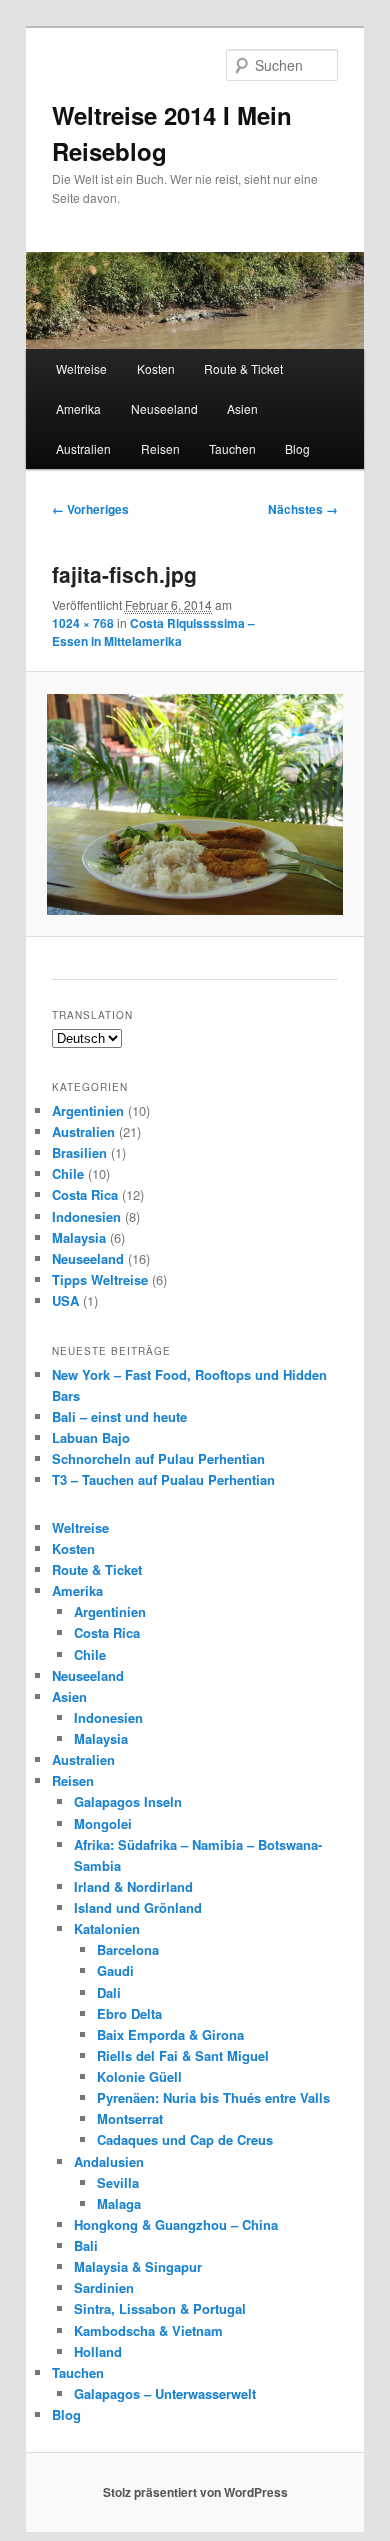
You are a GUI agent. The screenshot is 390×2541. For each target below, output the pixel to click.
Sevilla (118, 2182)
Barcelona (128, 1949)
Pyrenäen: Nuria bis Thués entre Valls (213, 2097)
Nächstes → (303, 509)
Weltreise (81, 368)
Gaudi (115, 1970)
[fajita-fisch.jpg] (194, 805)
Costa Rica (85, 1194)
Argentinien (88, 1110)
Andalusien (109, 2161)
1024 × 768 (83, 623)
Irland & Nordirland (133, 1886)
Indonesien (86, 1216)
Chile (68, 1173)
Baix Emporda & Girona (170, 2034)
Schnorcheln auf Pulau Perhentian (158, 1458)
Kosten (156, 368)
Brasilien (79, 1152)
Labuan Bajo (91, 1437)
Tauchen (232, 448)
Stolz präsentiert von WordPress (195, 2492)
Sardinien (104, 2287)
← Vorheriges (90, 509)
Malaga (119, 2203)
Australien (83, 448)
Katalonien (107, 1928)
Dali (109, 1992)
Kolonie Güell (139, 2076)
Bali (86, 2245)
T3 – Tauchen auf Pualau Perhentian (163, 1479)
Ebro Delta (129, 2013)
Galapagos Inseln (128, 1801)
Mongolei (103, 1823)
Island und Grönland (138, 1907)
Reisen (160, 448)
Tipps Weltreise (100, 1279)
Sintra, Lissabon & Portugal (160, 2308)
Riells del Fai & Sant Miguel (183, 2055)
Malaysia (79, 1237)
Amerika (78, 408)
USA (65, 1300)
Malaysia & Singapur (138, 2266)
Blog (297, 448)
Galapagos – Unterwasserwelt (165, 2393)
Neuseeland (164, 408)
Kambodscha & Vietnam (148, 2330)
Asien (242, 408)
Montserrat (130, 2118)
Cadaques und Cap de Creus (185, 2139)
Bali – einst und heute (119, 1416)
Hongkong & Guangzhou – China (176, 2224)
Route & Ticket (243, 368)
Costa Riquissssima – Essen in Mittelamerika (153, 632)
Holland (98, 2351)
